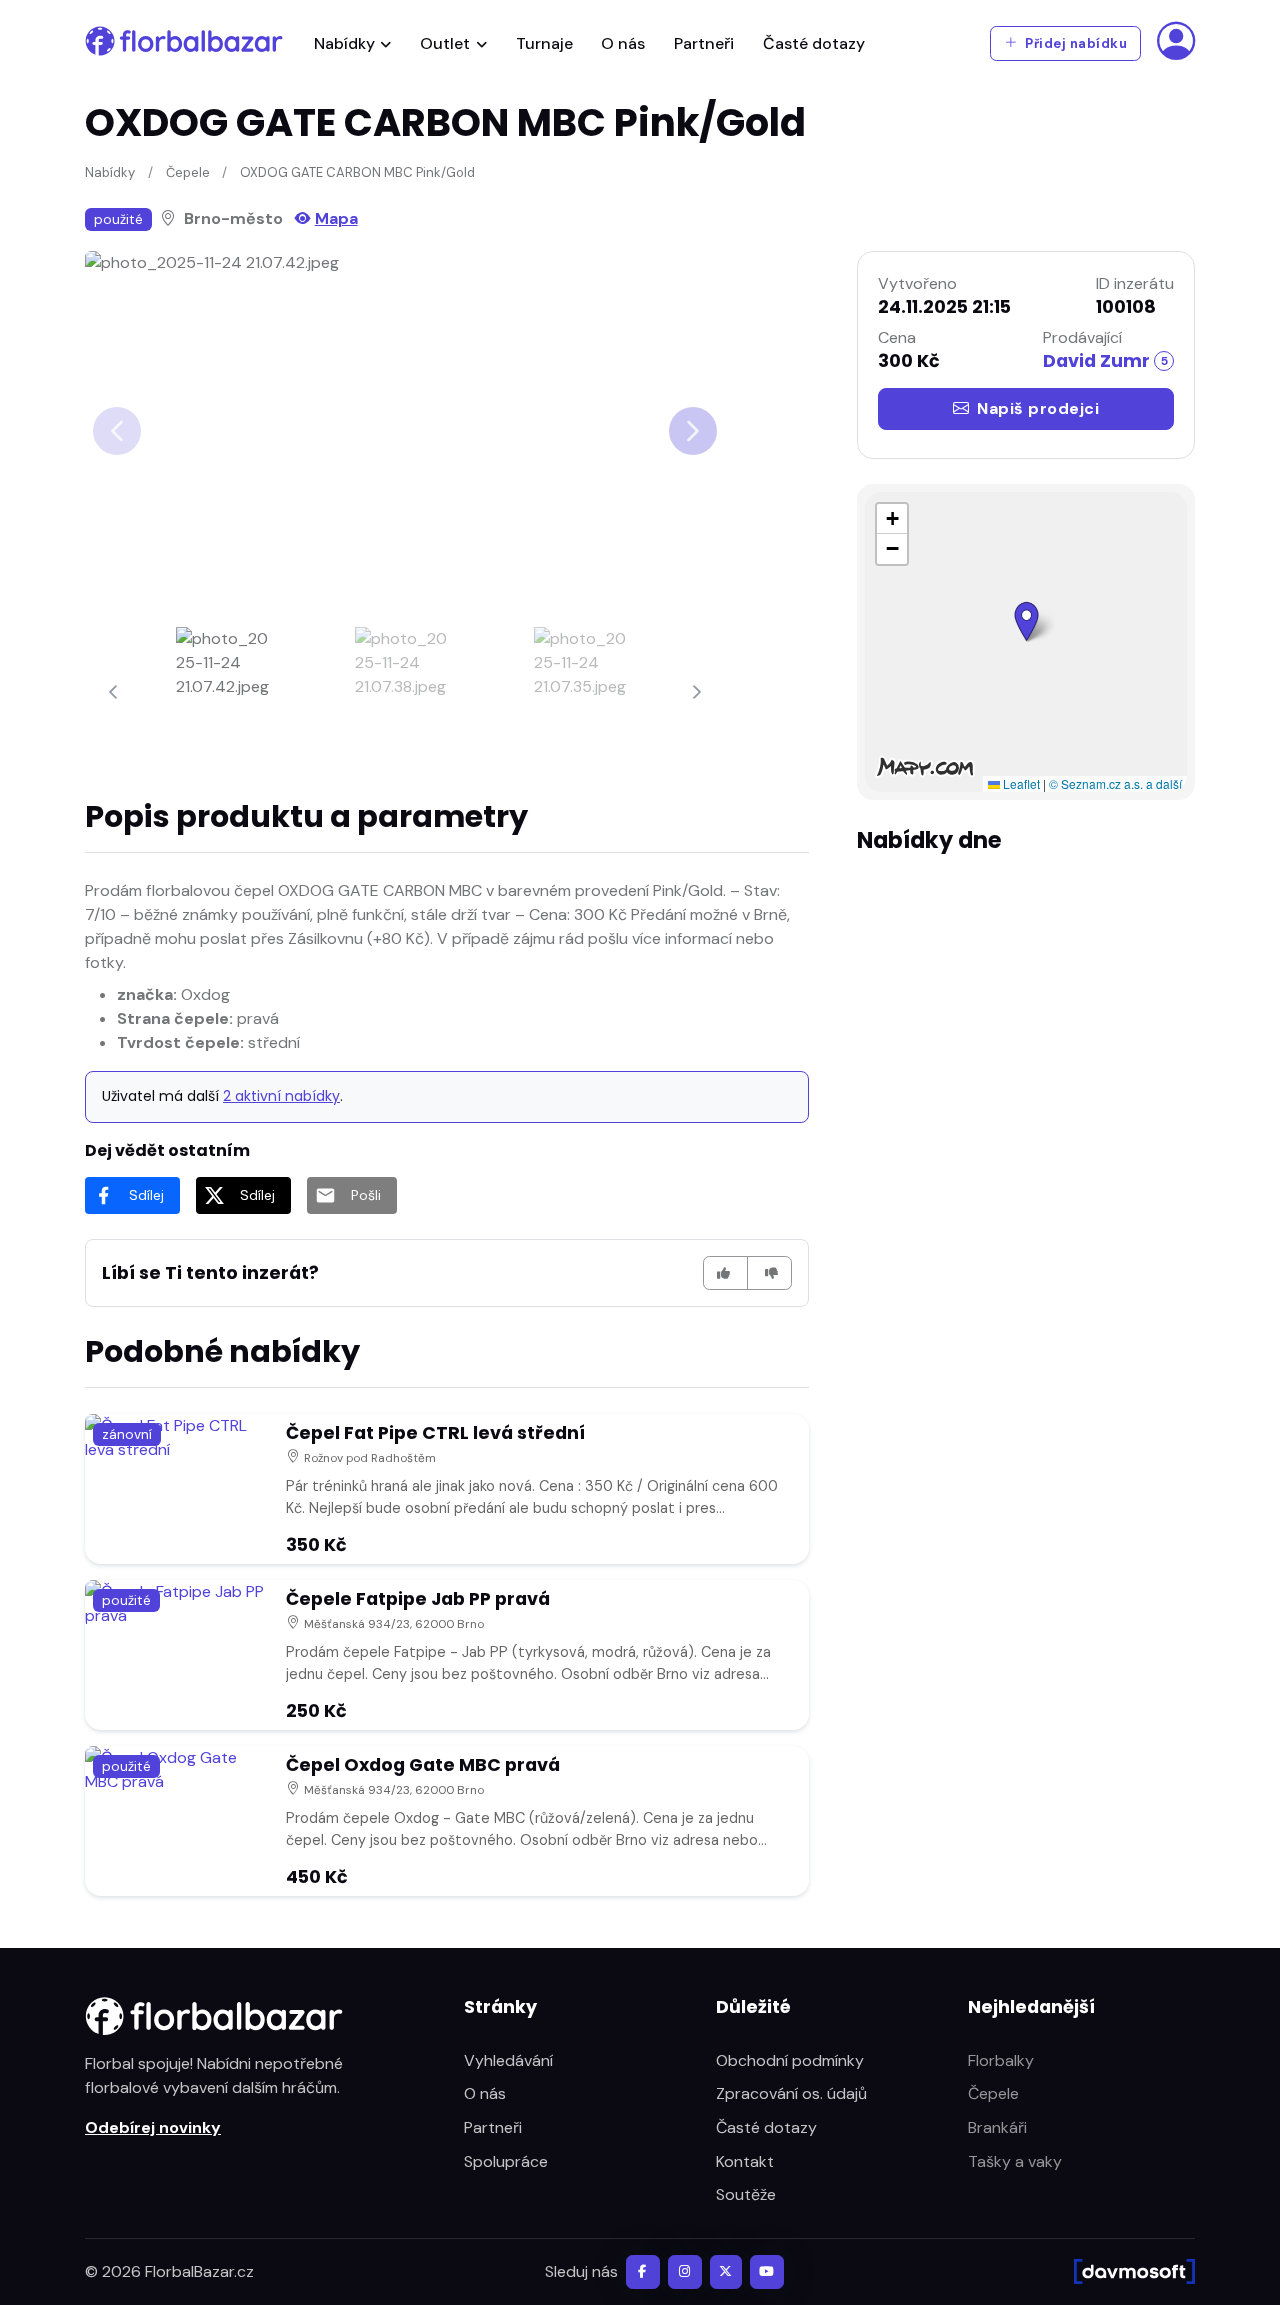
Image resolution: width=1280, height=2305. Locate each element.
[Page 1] (226, 692)
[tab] (226, 692)
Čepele (188, 172)
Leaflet (1020, 783)
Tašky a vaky (1015, 2161)
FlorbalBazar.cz (199, 2271)
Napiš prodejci (1038, 408)
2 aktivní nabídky (281, 1096)
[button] (1026, 621)
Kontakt (745, 2161)
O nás (623, 43)
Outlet (445, 43)
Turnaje (544, 43)
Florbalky (1001, 2060)
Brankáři (997, 2127)
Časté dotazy (814, 43)
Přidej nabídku (1075, 43)
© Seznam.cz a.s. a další (1115, 783)
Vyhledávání (508, 2060)
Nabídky (344, 43)
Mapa (336, 218)
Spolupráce (506, 2161)
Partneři (704, 43)
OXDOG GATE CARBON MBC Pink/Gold (357, 172)
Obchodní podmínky (790, 2060)
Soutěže (746, 2194)
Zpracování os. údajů (791, 2093)
